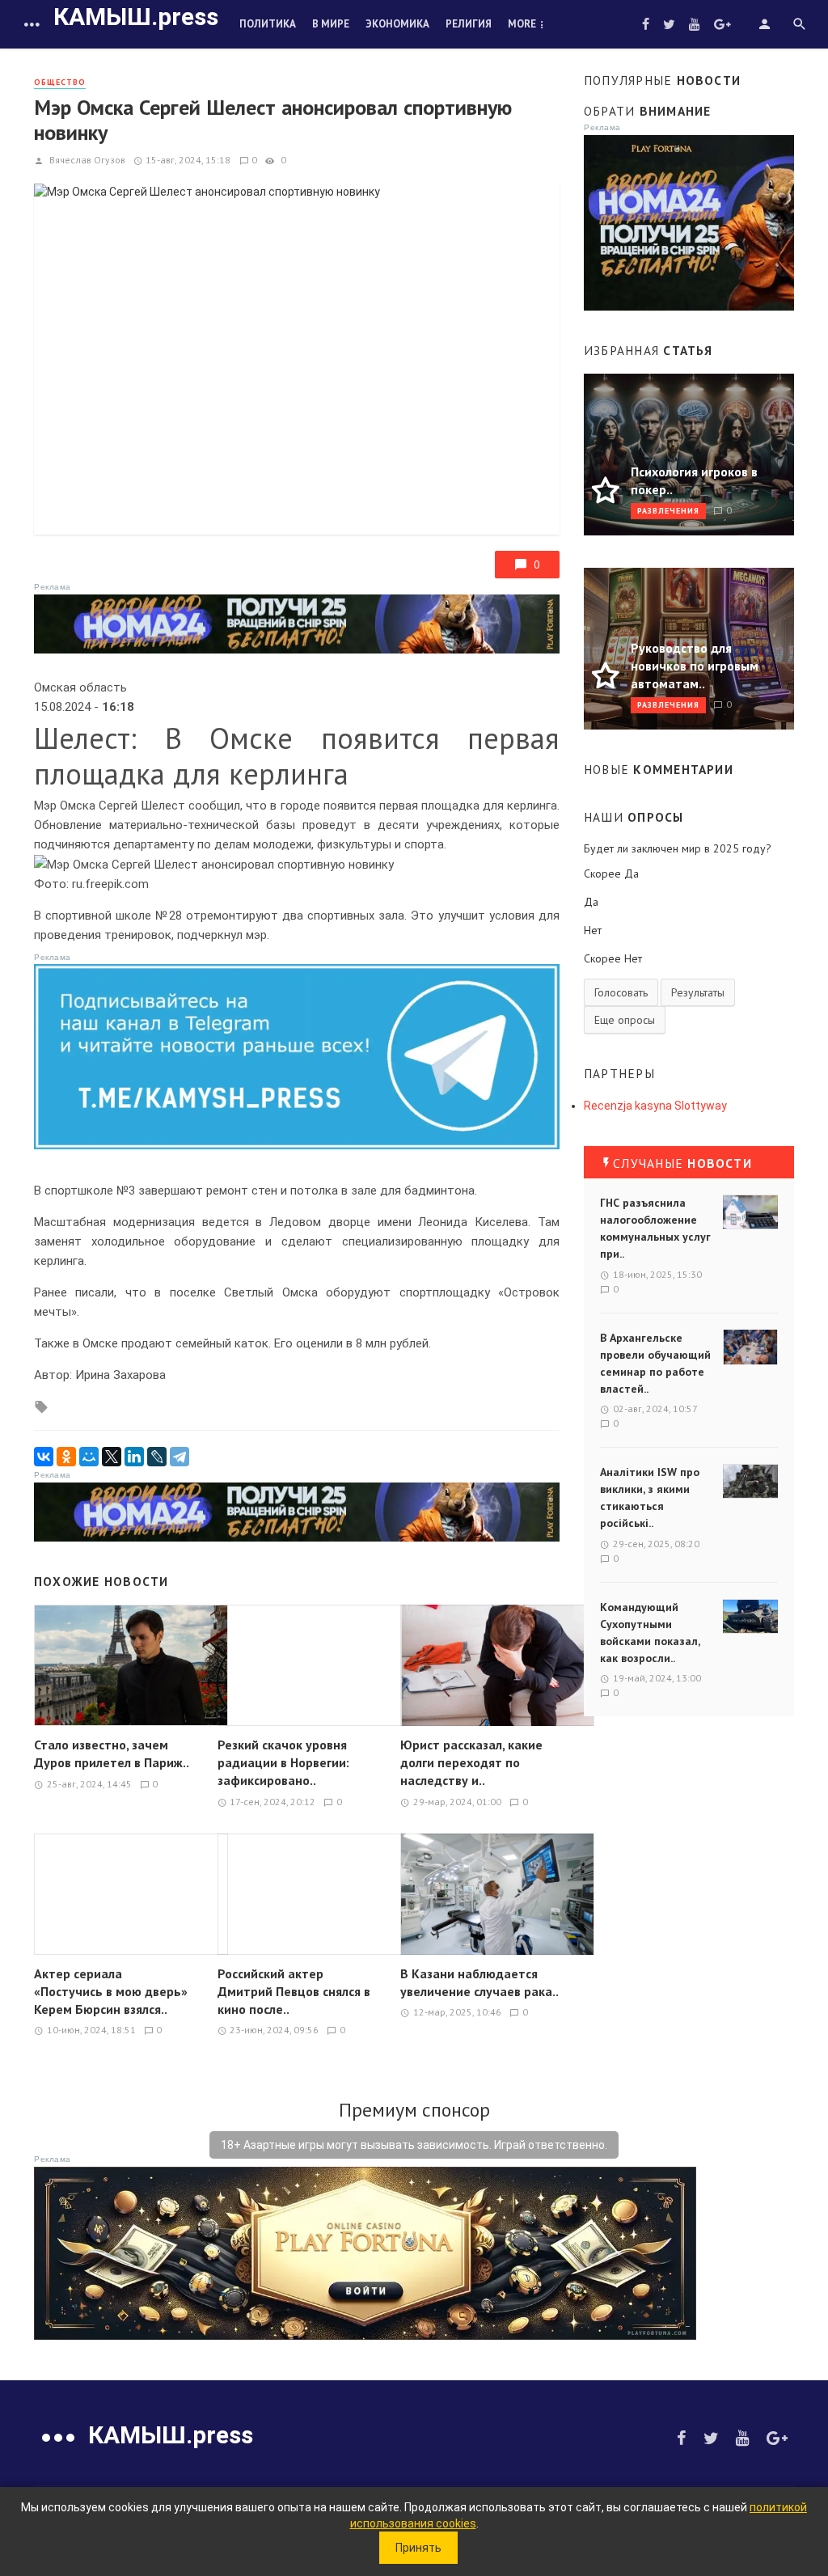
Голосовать (621, 992)
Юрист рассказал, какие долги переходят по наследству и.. (471, 1762)
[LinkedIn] (134, 1457)
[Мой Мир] (89, 1457)
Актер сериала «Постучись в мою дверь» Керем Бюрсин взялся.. (111, 1991)
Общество (60, 82)
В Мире (331, 24)
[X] (112, 1457)
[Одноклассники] (66, 1457)
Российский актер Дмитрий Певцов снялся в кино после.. (294, 1991)
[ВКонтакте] (44, 1457)
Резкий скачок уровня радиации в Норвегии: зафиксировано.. (283, 1762)
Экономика (397, 24)
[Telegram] (180, 1457)
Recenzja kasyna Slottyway (655, 1106)
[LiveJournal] (157, 1457)
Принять (418, 2548)
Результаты (698, 992)
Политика (268, 24)
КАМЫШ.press (136, 17)
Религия (469, 24)
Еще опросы (625, 1020)
